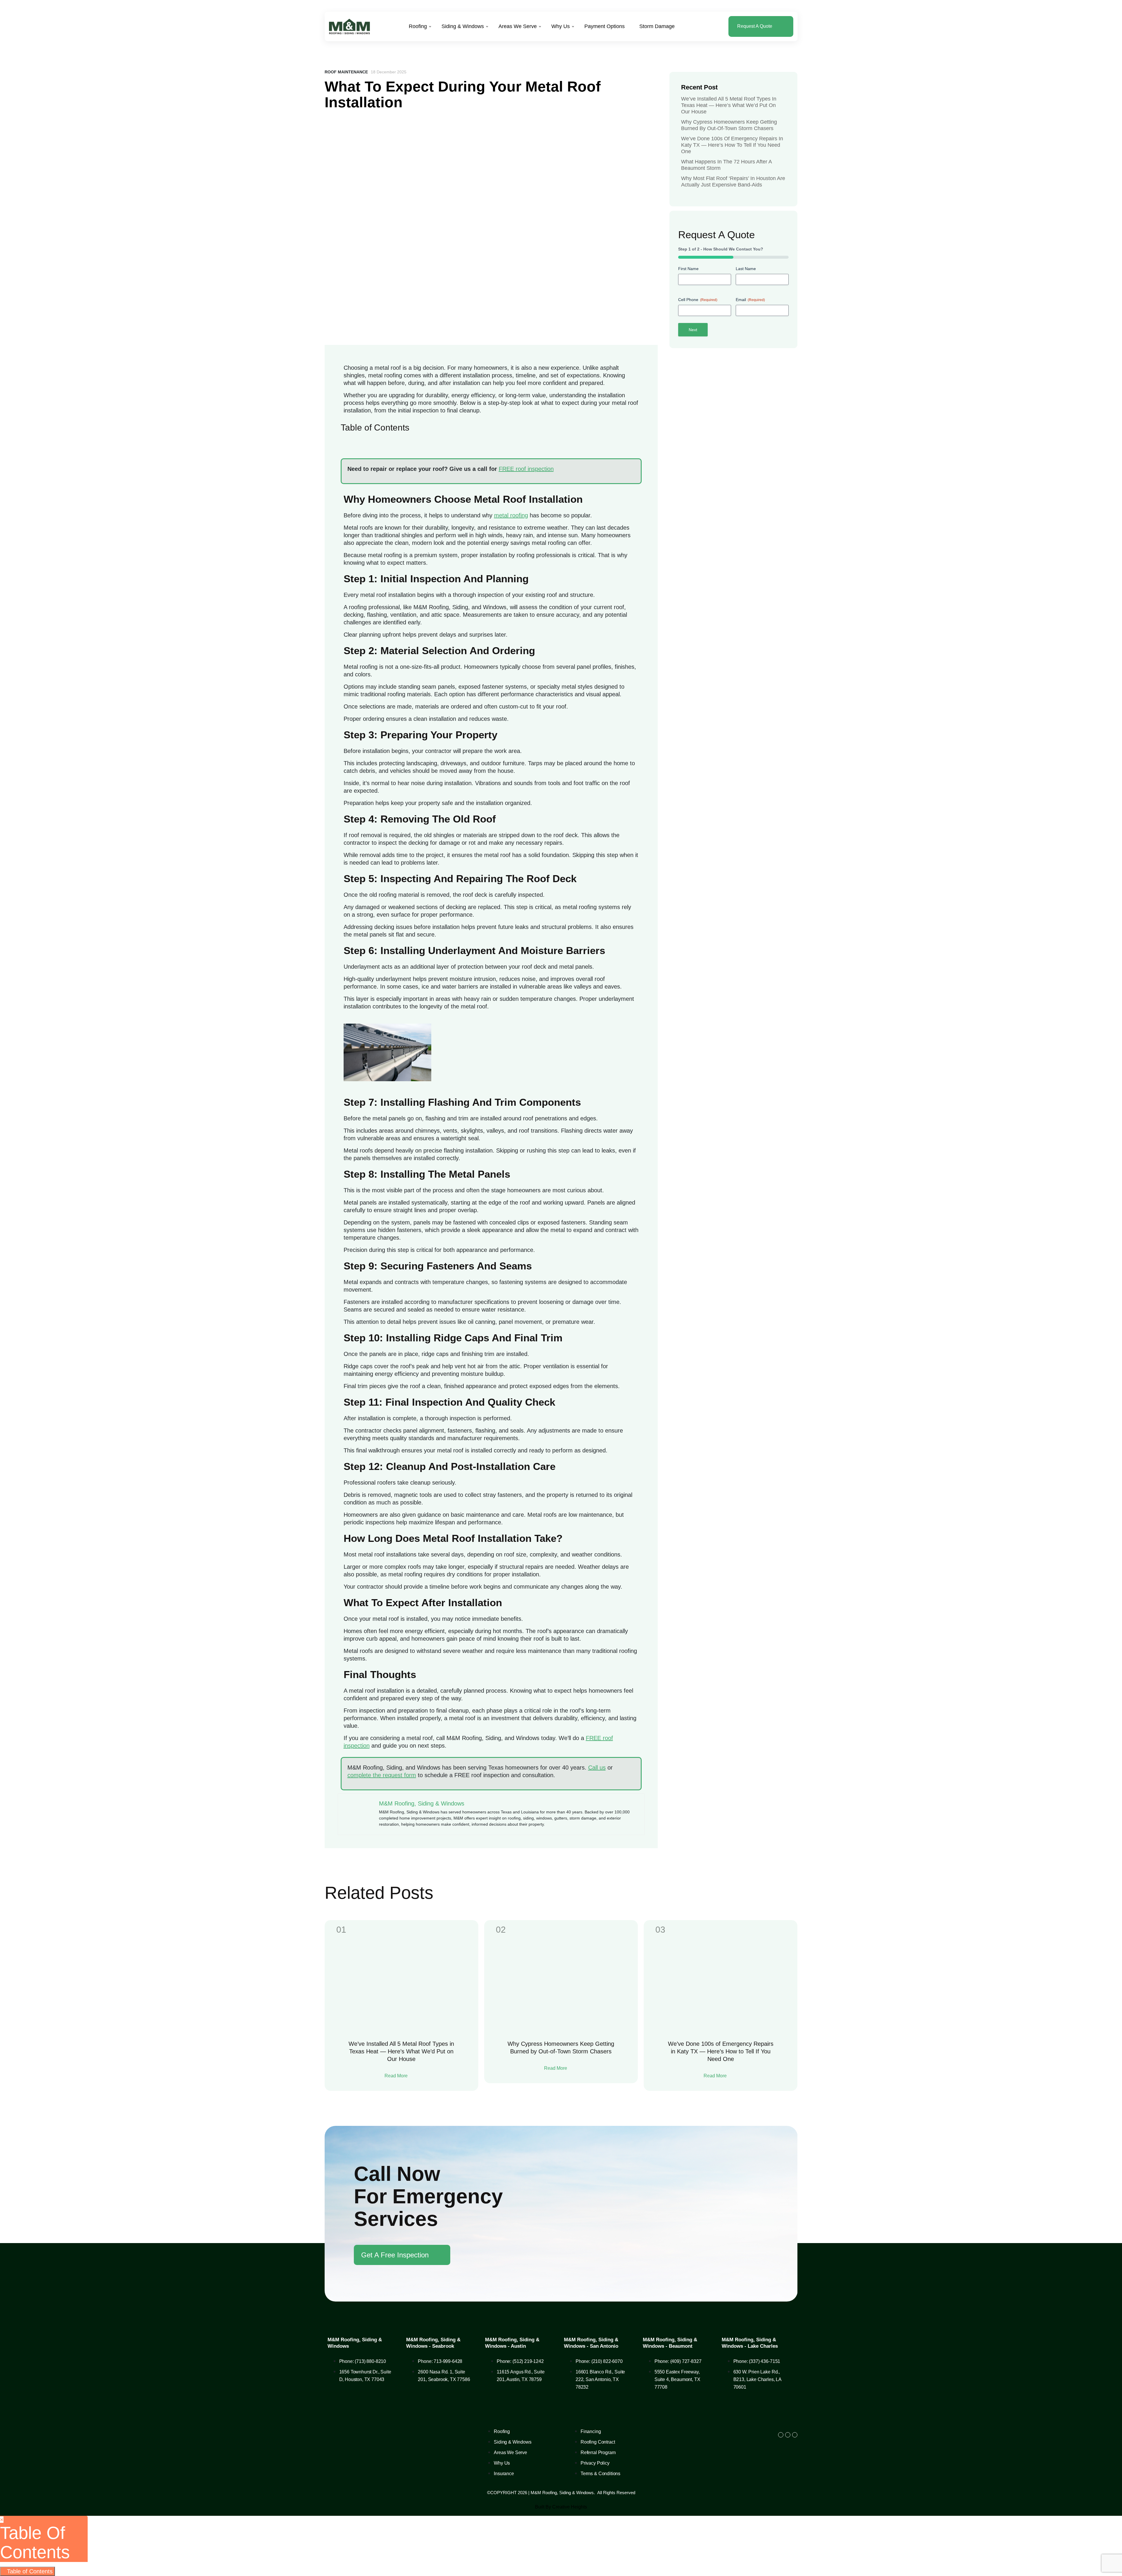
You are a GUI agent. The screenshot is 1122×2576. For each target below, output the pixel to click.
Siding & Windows (463, 26)
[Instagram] (788, 2435)
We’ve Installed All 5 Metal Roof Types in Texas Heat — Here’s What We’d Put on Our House (729, 105)
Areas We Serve (518, 26)
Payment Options (605, 26)
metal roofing (511, 515)
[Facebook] (781, 2435)
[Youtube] (795, 2435)
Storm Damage (657, 26)
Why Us (561, 26)
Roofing (418, 26)
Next (693, 330)
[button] (491, 439)
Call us (597, 1768)
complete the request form (382, 1775)
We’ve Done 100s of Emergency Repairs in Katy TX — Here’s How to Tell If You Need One (732, 145)
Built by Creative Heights (561, 2507)
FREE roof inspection (526, 469)
